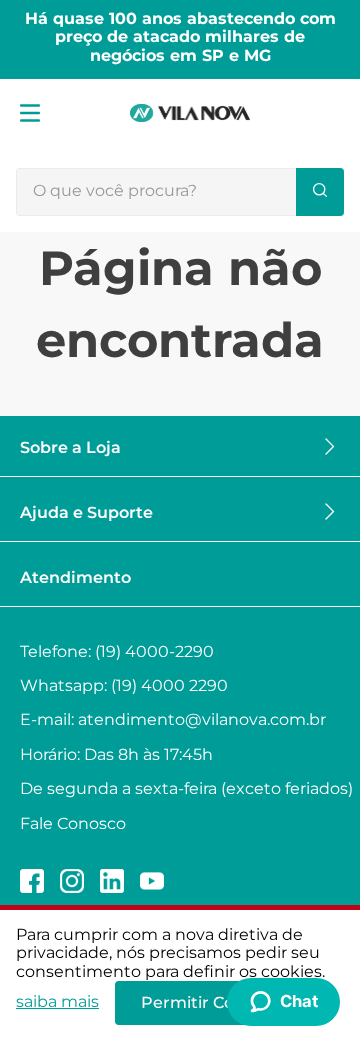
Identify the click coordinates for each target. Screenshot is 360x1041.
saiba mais (57, 1001)
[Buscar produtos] (320, 192)
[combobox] (180, 192)
